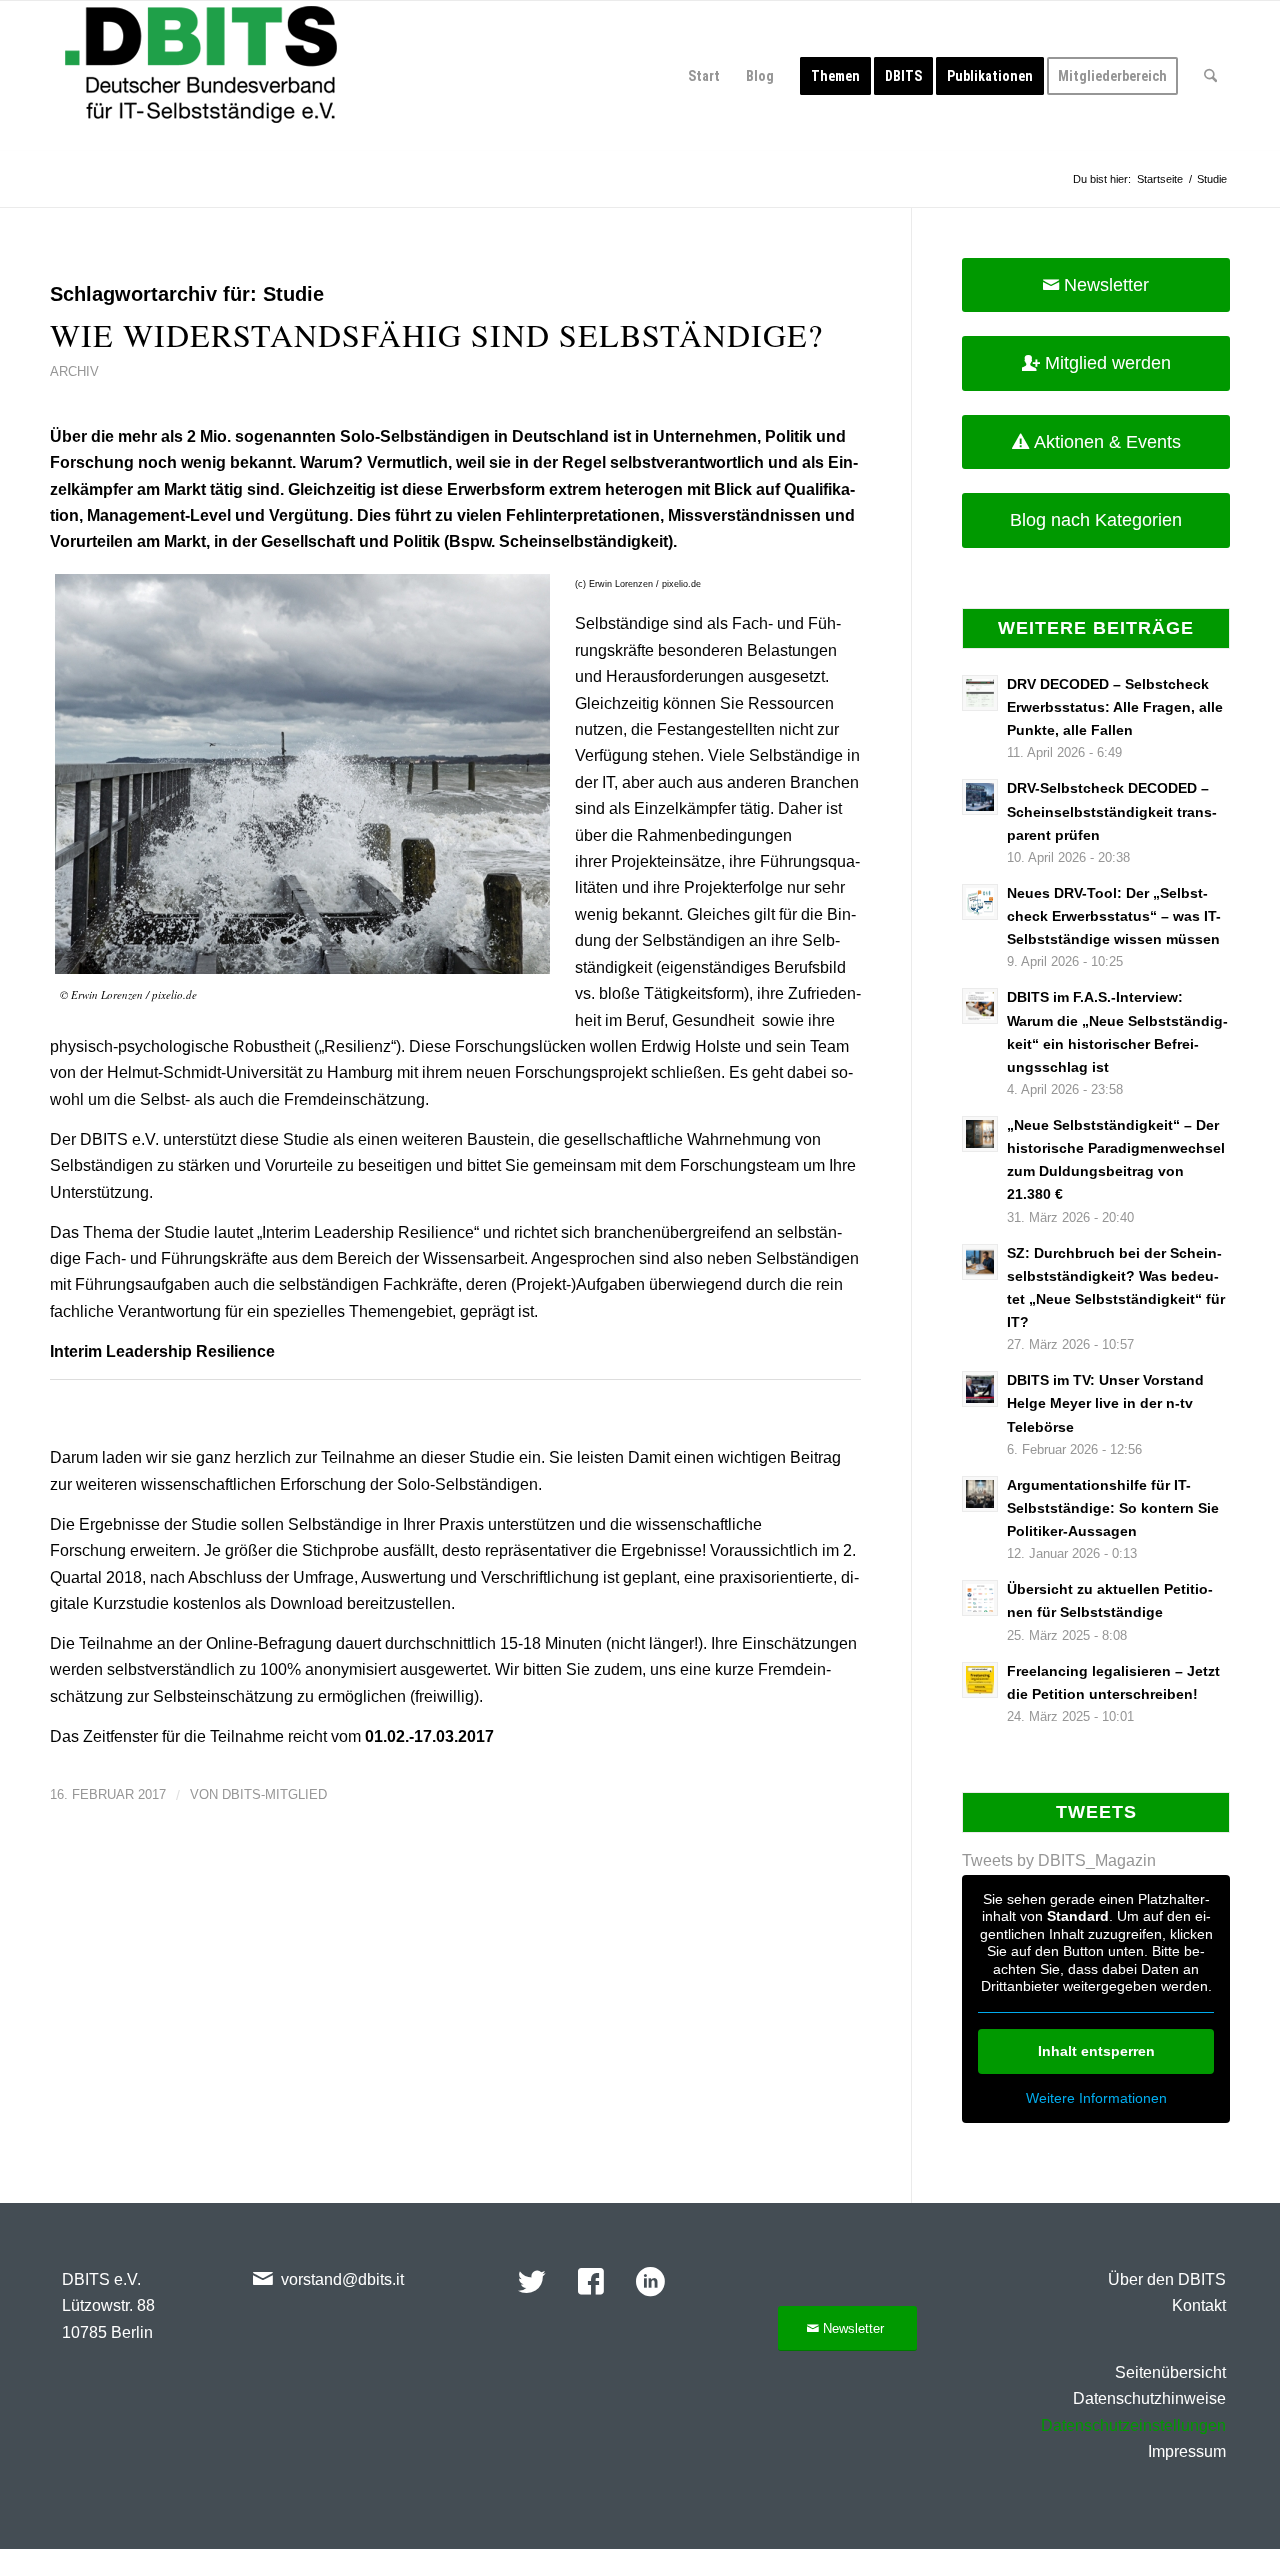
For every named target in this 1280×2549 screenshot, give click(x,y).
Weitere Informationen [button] (1096, 2098)
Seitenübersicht (1170, 2372)
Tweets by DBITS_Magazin (1059, 1860)
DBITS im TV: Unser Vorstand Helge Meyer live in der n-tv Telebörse (1105, 1403)
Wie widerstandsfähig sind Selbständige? (436, 334)
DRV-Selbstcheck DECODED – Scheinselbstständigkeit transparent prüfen (1112, 811)
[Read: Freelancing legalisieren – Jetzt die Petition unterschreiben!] (980, 1680)
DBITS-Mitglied (274, 1794)
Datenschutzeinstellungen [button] (1133, 2425)
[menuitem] (704, 76)
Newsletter (1106, 285)
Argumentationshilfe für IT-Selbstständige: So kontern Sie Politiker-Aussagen (1113, 1508)
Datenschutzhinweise (1149, 2398)
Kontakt (1199, 2305)
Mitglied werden (1108, 363)
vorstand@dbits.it (342, 2279)
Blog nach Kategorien (1096, 520)
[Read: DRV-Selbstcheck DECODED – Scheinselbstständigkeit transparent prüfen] (980, 797)
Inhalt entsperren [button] (1096, 2051)
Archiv (74, 371)
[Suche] (1210, 76)
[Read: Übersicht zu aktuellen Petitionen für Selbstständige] (980, 1598)
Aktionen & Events (1107, 442)
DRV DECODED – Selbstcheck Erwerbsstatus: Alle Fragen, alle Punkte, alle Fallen (1115, 707)
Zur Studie (99, 1421)
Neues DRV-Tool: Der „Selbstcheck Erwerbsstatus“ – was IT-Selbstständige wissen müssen (1114, 916)
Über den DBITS (1167, 2279)
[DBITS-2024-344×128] (201, 76)
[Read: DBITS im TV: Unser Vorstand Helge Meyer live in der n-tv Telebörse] (980, 1389)
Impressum (1187, 2451)
